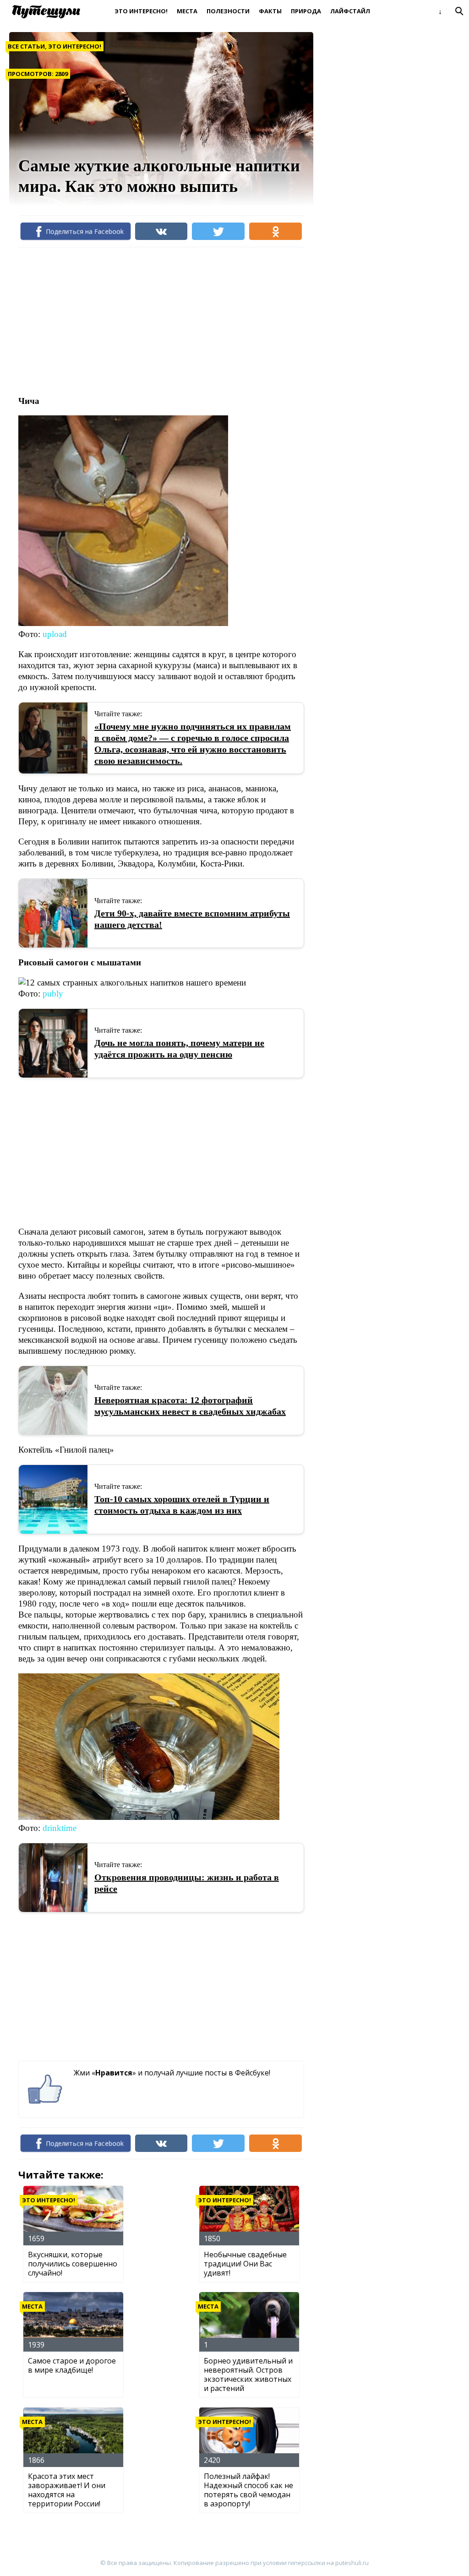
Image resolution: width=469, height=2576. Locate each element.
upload (55, 634)
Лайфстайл (350, 11)
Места (187, 11)
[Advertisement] (185, 321)
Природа (306, 11)
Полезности (228, 11)
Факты (270, 11)
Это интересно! (141, 11)
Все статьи (26, 46)
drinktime (60, 1828)
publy (53, 994)
